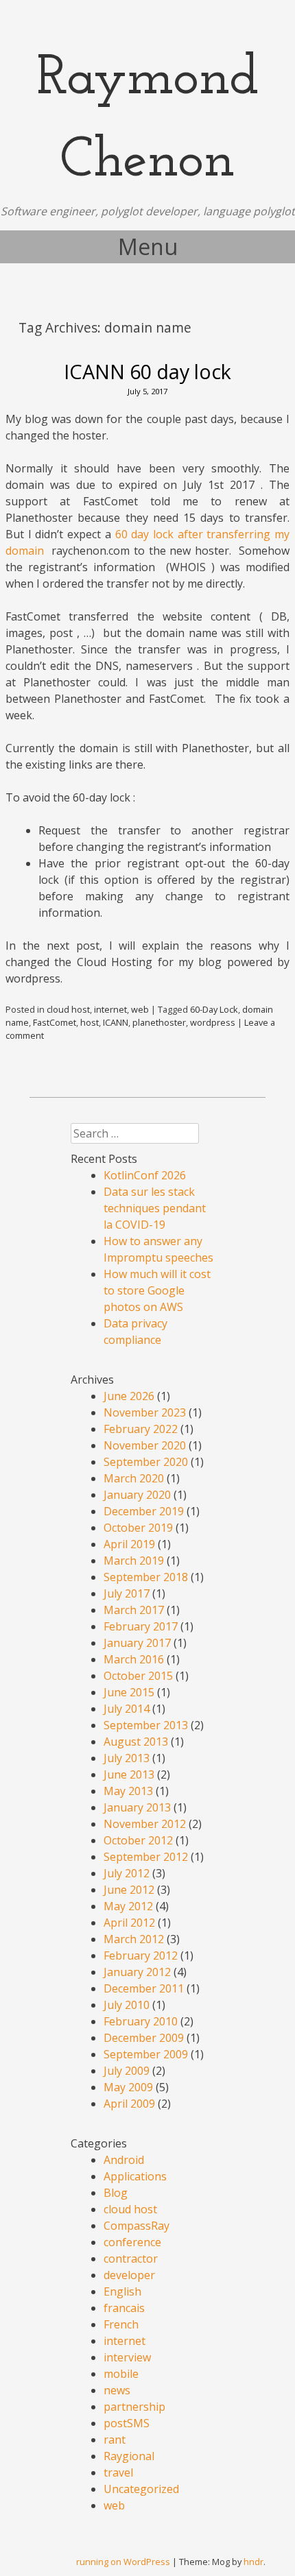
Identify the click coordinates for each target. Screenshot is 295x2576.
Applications (135, 2176)
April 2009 (129, 2104)
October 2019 (138, 1528)
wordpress (213, 1022)
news (117, 2390)
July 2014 (127, 1709)
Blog (116, 2193)
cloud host (68, 1009)
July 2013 (127, 1758)
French (121, 2324)
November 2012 (145, 1824)
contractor (131, 2259)
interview (127, 2357)
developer (129, 2275)
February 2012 (141, 1955)
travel (118, 2472)
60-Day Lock (214, 1009)
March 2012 (134, 1939)
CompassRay (137, 2226)
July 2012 (127, 1873)
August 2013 (136, 1742)
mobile (121, 2374)
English (122, 2291)
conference (132, 2242)
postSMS (127, 2423)
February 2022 (141, 1429)
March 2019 (134, 1561)
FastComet (55, 1022)
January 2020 (137, 1495)
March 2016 (134, 1659)
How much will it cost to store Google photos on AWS (157, 1290)
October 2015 (138, 1676)
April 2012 (129, 1923)
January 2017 (137, 1643)
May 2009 (128, 2087)
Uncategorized (141, 2489)
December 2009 (144, 2038)
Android (124, 2160)
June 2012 (129, 1890)
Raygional (129, 2456)
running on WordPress (123, 2562)
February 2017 (141, 1626)
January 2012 (137, 1972)
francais (124, 2308)
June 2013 (129, 1774)
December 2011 (144, 1988)
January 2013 (137, 1807)
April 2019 (129, 1544)
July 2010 (127, 2005)
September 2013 (146, 1725)
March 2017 (134, 1610)
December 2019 (144, 1511)
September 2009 (146, 2054)
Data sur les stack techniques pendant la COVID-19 (155, 1208)
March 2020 (134, 1478)
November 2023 (145, 1412)
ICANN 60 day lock (147, 371)
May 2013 (128, 1791)
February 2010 (141, 2021)
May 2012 (128, 1906)
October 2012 (138, 1840)
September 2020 (146, 1462)
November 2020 (145, 1445)
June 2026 (129, 1396)
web (140, 1009)
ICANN (116, 1022)
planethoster (159, 1022)
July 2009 (127, 2071)
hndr (253, 2562)
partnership (134, 2407)
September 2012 (146, 1857)
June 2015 (129, 1692)
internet (110, 1009)
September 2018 (146, 1577)
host (90, 1022)
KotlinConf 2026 (145, 1175)
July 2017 (127, 1593)
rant (115, 2440)
